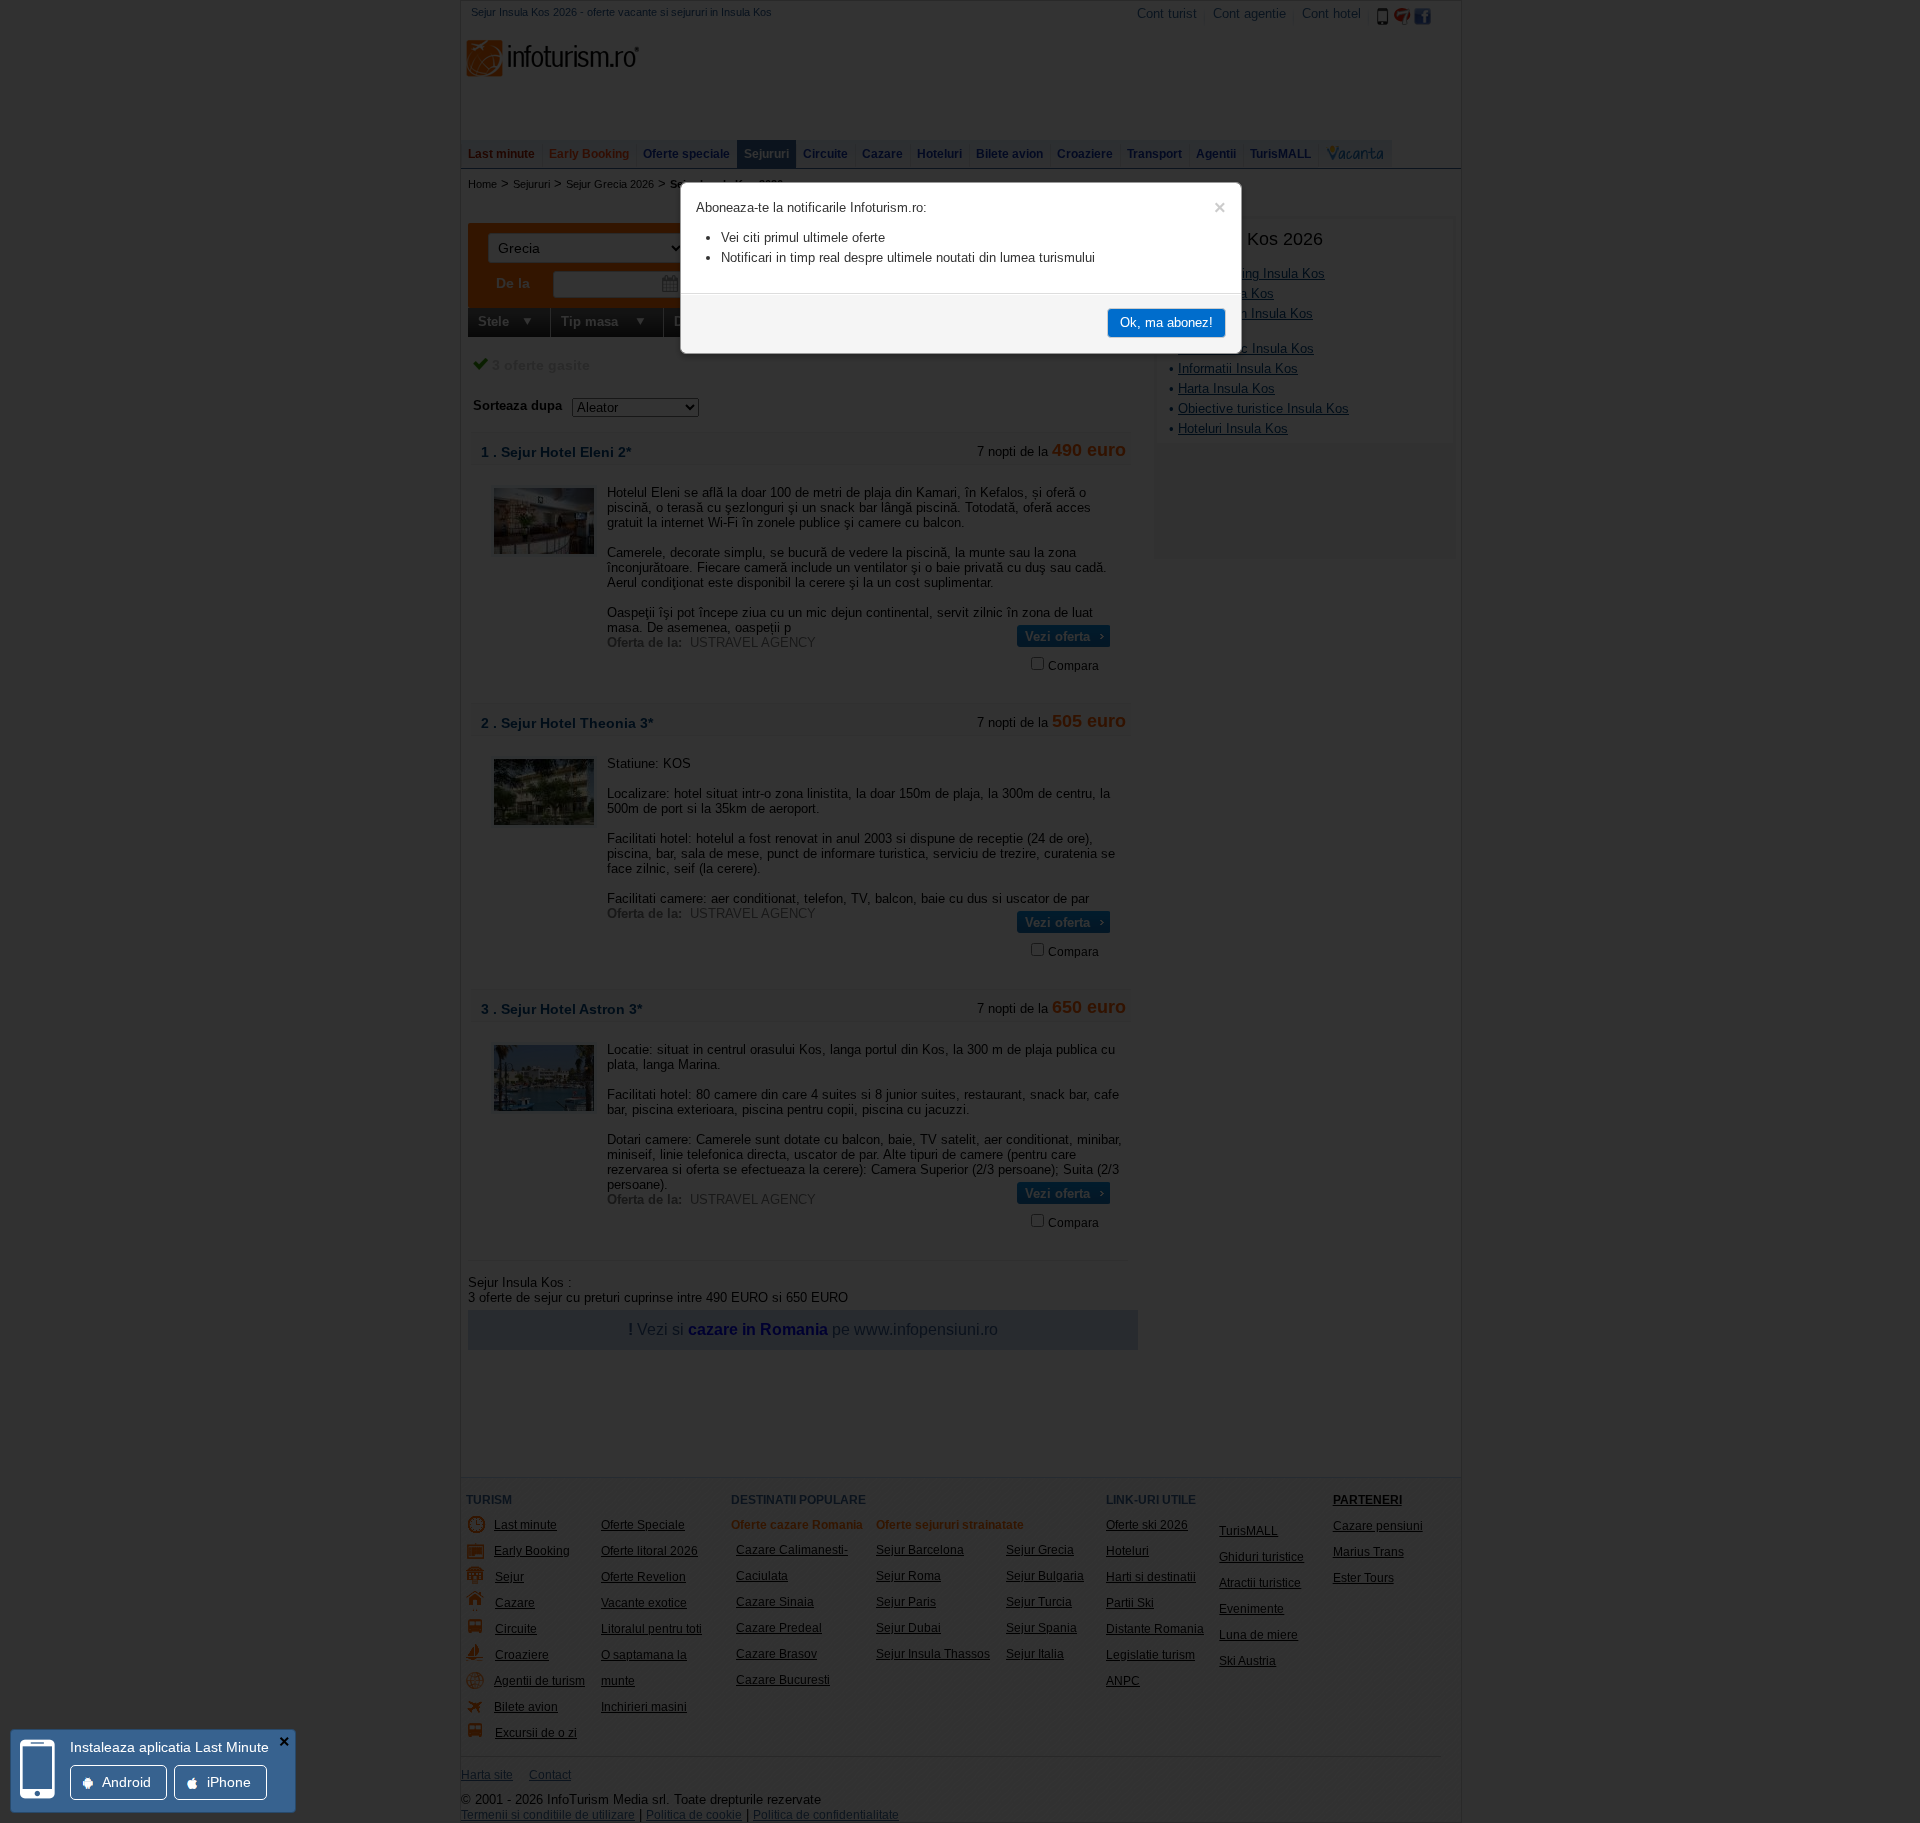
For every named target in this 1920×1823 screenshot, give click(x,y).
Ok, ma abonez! (1166, 322)
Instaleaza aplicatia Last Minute (169, 1747)
